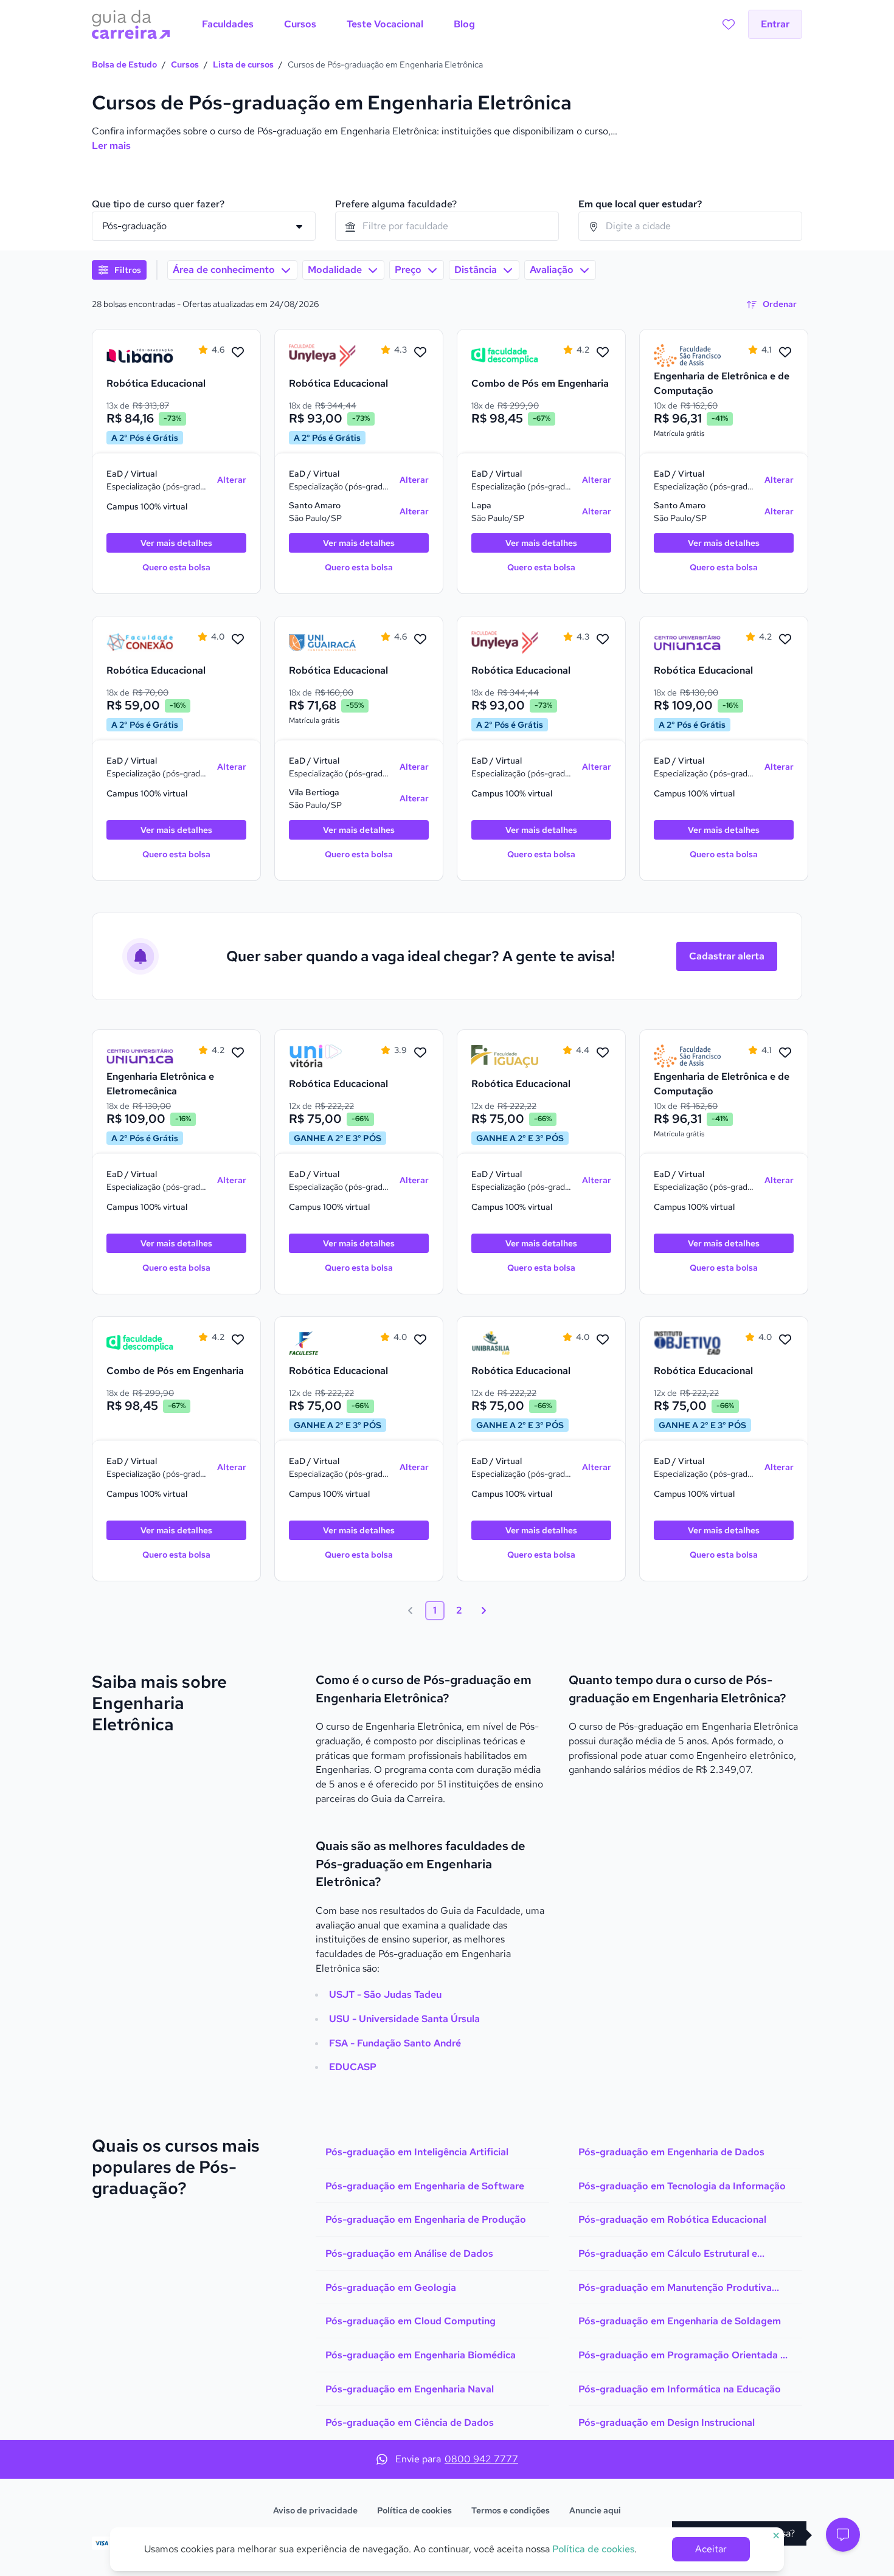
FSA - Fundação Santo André (395, 2043)
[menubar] (338, 24)
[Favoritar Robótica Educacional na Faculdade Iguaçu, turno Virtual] (603, 1053)
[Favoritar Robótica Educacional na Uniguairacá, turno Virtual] (420, 640)
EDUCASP (353, 2067)
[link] (140, 356)
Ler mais (111, 146)
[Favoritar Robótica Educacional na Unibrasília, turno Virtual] (603, 1340)
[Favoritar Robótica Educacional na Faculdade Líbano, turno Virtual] (238, 353)
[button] (843, 2535)
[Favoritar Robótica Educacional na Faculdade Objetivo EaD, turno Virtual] (785, 1340)
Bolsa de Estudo (124, 64)
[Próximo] (483, 1611)
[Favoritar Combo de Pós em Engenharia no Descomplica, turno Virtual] (603, 353)
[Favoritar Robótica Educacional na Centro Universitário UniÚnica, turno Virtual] (785, 640)
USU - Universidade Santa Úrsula (404, 2019)
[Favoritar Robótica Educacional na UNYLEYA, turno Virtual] (420, 353)
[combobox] (447, 226)
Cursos (185, 64)
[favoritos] (729, 24)
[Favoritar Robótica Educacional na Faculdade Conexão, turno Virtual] (238, 640)
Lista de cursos (243, 64)
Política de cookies (414, 2510)
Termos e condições (511, 2510)
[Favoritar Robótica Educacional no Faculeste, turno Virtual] (420, 1340)
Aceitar (711, 2549)
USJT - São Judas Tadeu (385, 1994)
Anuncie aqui (595, 2510)
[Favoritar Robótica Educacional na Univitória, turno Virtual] (420, 1053)
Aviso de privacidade (315, 2510)
